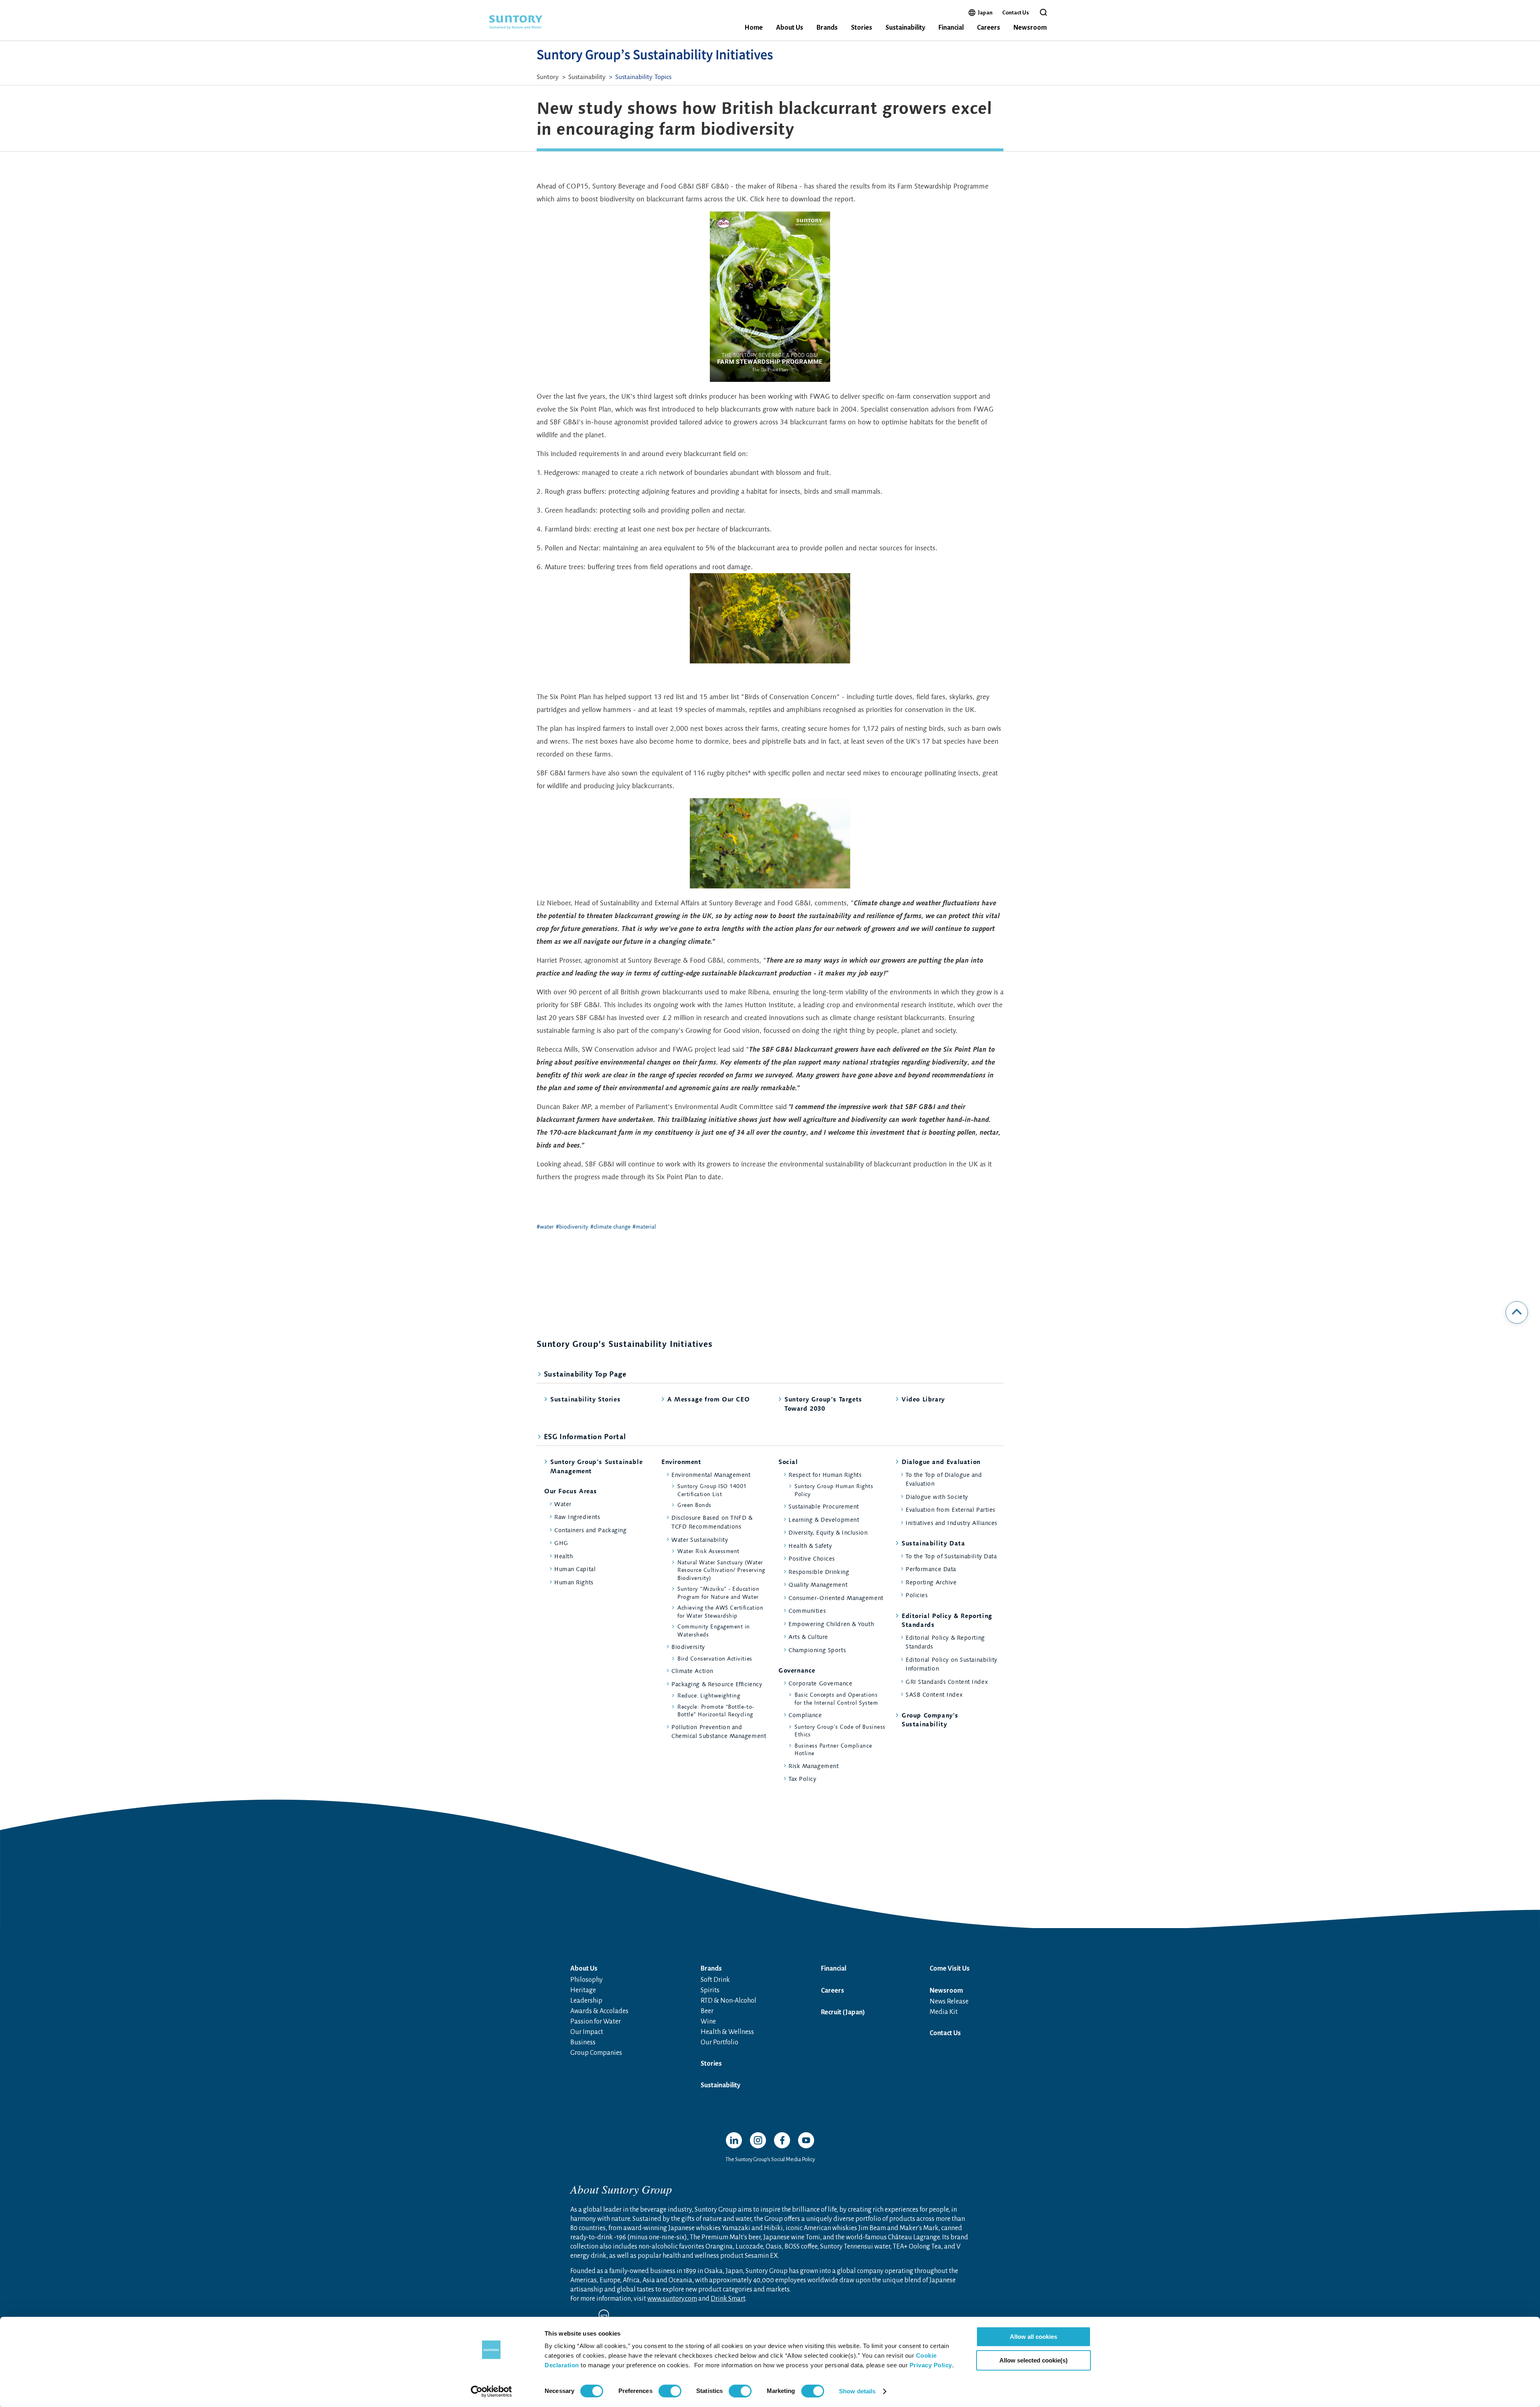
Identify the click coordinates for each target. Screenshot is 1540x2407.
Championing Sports (817, 1650)
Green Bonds (694, 1505)
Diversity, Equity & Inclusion (828, 1532)
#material (644, 1227)
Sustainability (905, 28)
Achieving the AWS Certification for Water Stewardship (720, 1612)
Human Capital (575, 1569)
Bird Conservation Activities (715, 1659)
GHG (561, 1543)
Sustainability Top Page (585, 1374)
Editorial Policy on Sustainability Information (951, 1664)
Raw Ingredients (577, 1517)
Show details (857, 2391)
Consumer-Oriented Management (836, 1598)
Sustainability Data (933, 1543)
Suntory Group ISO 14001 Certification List (712, 1490)
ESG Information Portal (585, 1437)
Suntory (548, 77)
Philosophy (587, 1980)
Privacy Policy (931, 2365)
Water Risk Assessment (708, 1551)
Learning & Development (824, 1520)
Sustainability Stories (585, 1399)
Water (563, 1504)
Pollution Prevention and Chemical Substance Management (719, 1732)
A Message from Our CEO (708, 1399)
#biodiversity (572, 1227)
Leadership (586, 2001)
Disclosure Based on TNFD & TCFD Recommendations (712, 1522)
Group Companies (596, 2053)
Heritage (583, 1990)
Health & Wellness (727, 2032)
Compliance (805, 1715)
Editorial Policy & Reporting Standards (947, 1620)
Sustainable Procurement (824, 1506)
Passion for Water (596, 2022)
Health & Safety (810, 1546)
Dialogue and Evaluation (941, 1462)
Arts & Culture (808, 1637)
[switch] (670, 2391)
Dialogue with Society (937, 1497)
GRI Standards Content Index (947, 1682)
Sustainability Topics (643, 77)
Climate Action (692, 1671)
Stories (862, 28)
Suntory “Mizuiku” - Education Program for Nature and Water (718, 1593)
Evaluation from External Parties (950, 1510)
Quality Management (818, 1585)
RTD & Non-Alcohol (728, 2001)
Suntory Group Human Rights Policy (834, 1490)
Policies (917, 1595)
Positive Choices (812, 1558)
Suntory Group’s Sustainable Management (596, 1466)
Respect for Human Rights (825, 1475)
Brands (827, 28)
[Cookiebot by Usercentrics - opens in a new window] (491, 2391)
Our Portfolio (719, 2042)
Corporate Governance (820, 1683)
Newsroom (1030, 28)
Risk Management (814, 1766)
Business (583, 2042)
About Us (790, 28)
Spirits (710, 1990)
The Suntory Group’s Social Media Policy (770, 2159)
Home (754, 28)
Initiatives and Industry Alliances (951, 1523)
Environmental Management (711, 1475)
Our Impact (587, 2032)
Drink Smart (728, 2299)
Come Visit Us (950, 1969)
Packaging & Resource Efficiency (717, 1684)
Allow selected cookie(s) (1033, 2360)
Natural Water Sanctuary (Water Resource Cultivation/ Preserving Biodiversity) (721, 1570)
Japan (985, 12)
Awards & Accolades (599, 2011)
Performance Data (931, 1569)
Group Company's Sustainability (930, 1720)
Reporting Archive (931, 1582)
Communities (807, 1611)
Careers (989, 28)
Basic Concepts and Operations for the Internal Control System (836, 1699)
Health (563, 1556)
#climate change (610, 1227)
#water (545, 1227)
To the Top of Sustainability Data (951, 1556)
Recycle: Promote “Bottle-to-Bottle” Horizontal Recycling (716, 1711)
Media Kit (944, 2012)
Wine (708, 2022)
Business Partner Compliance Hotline (833, 1750)
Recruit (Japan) (843, 2012)
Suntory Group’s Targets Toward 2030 (823, 1404)
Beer (707, 2011)
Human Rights (574, 1582)
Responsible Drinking (819, 1572)
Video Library (923, 1399)
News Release (949, 2001)
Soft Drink (715, 1980)
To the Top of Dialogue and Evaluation (944, 1479)
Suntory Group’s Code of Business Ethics (840, 1731)
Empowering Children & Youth (831, 1624)
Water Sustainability (700, 1540)
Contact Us (1016, 13)
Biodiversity (688, 1647)
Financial (951, 28)
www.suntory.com (672, 2299)
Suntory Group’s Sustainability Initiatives (655, 55)
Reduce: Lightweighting (709, 1695)
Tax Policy (802, 1779)
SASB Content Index (934, 1694)
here (773, 199)
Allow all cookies (1033, 2337)
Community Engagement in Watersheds (714, 1630)
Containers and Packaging (590, 1530)
